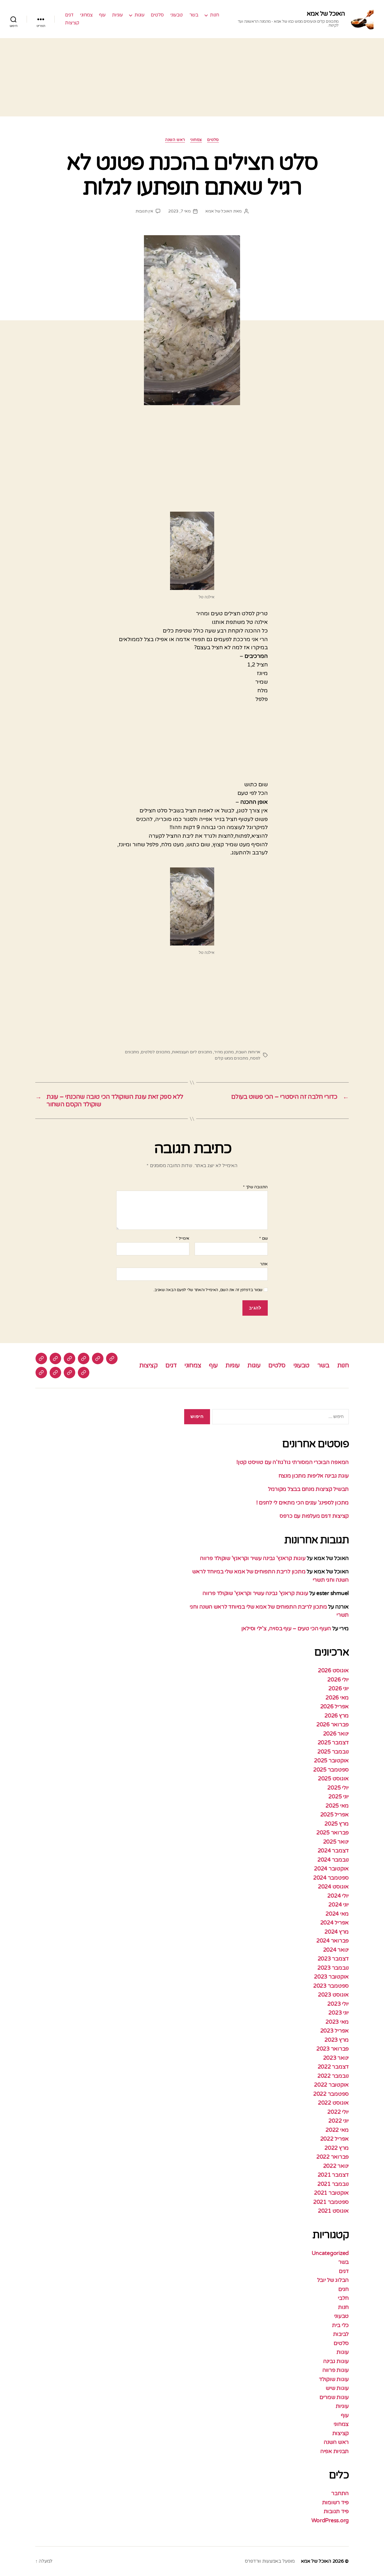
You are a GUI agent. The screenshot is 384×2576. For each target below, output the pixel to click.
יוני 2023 (339, 2013)
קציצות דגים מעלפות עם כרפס (314, 1516)
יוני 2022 (339, 2121)
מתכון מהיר (224, 1052)
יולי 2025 (338, 1788)
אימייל (183, 1239)
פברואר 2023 (333, 2049)
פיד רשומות (335, 2503)
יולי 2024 (338, 1896)
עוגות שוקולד (334, 2379)
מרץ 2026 (337, 1716)
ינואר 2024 (336, 1950)
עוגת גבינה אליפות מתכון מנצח (313, 1476)
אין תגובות (144, 211)
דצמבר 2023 (333, 1959)
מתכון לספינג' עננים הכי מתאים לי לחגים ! (302, 1503)
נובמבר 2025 (333, 1752)
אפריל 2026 (334, 1707)
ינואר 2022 (336, 2166)
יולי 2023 (338, 2004)
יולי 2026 (338, 1680)
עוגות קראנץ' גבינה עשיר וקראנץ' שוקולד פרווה (253, 1558)
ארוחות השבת (248, 1052)
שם (263, 1239)
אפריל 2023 (334, 2031)
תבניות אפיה (334, 2451)
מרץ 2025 (337, 1824)
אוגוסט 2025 (333, 1779)
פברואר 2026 (333, 1725)
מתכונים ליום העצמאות (192, 1052)
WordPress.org (330, 2521)
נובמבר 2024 (333, 1860)
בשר (194, 15)
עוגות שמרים (334, 2397)
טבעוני (177, 15)
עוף (102, 15)
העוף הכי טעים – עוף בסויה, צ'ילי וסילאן (286, 1629)
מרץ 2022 (337, 2148)
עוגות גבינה (336, 2361)
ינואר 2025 (336, 1842)
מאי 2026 (337, 1698)
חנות (214, 15)
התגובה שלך (255, 1187)
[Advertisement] (192, 77)
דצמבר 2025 (333, 1743)
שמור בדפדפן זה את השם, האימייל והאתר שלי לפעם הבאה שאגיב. (208, 1290)
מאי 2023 (337, 2022)
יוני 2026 (339, 1689)
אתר (264, 1264)
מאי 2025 (337, 1806)
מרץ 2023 (337, 2040)
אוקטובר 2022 (331, 2085)
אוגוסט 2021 (333, 2211)
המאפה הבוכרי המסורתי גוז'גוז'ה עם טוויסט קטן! (293, 1462)
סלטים (157, 15)
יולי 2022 (338, 2112)
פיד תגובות (336, 2511)
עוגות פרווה (336, 2370)
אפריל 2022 (334, 2139)
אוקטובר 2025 (331, 1761)
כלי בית (340, 2325)
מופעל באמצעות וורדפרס (270, 2561)
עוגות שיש (337, 2388)
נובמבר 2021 (333, 2184)
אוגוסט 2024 (333, 1887)
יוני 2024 (339, 1905)
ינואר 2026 (336, 1734)
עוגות (139, 15)
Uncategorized (330, 2253)
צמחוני (86, 15)
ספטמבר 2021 (331, 2202)
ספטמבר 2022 (331, 2094)
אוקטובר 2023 (331, 1977)
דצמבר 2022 (333, 2067)
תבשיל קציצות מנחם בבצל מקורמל (308, 1489)
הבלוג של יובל (333, 2280)
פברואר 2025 (333, 1833)
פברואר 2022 (333, 2157)
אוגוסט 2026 (333, 1671)
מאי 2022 (337, 2130)
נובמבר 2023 (333, 1968)
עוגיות (117, 15)
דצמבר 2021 (333, 2175)
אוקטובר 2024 (331, 1869)
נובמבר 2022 (333, 2076)
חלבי (343, 2298)
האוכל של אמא (326, 14)
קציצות (72, 23)
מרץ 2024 (337, 1932)
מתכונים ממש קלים (231, 1058)
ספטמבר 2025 (331, 1770)
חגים (344, 2289)
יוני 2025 (339, 1797)
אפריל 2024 (334, 1923)
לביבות (341, 2334)
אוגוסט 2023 (333, 1995)
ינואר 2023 (336, 2058)
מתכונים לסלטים (155, 1052)
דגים (69, 15)
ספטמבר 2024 (331, 1878)
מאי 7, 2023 (179, 211)
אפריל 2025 (334, 1815)
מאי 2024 (337, 1914)
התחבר (340, 2493)
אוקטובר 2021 (331, 2193)
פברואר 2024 (333, 1941)
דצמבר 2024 (333, 1851)
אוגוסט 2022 (333, 2103)
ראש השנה (175, 140)
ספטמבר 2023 (331, 1986)
